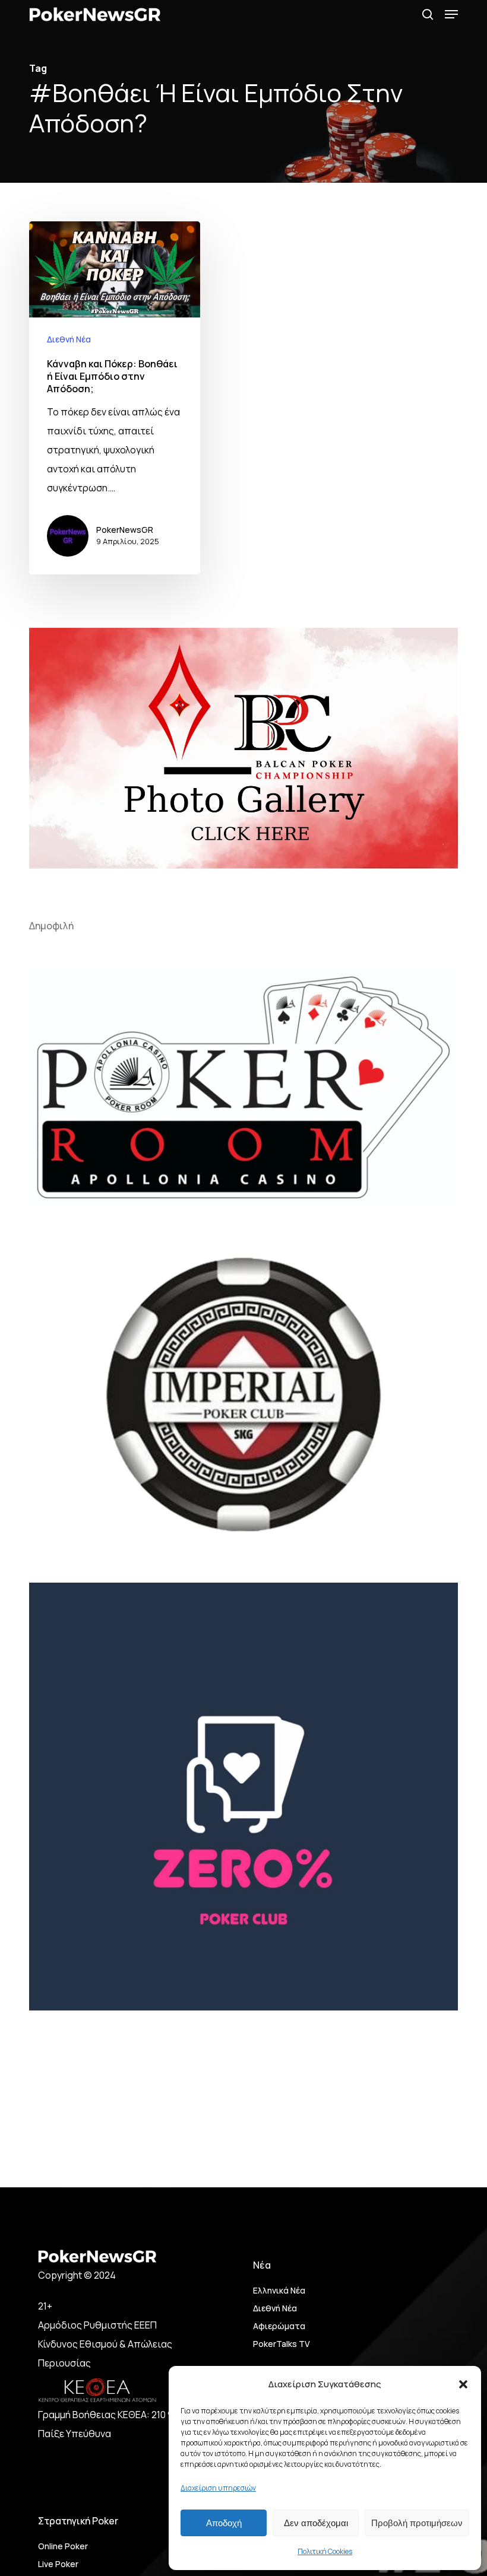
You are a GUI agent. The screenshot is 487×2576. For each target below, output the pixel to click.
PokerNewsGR (125, 530)
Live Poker (58, 2564)
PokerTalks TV (282, 2344)
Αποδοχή (224, 2523)
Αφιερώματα (279, 2326)
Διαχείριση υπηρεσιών (218, 2488)
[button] (463, 2384)
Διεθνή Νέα (69, 339)
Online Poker (63, 2546)
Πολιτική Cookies (325, 2551)
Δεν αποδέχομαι (316, 2523)
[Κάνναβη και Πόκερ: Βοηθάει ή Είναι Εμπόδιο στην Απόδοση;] (114, 398)
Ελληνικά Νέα (279, 2290)
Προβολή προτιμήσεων (417, 2523)
